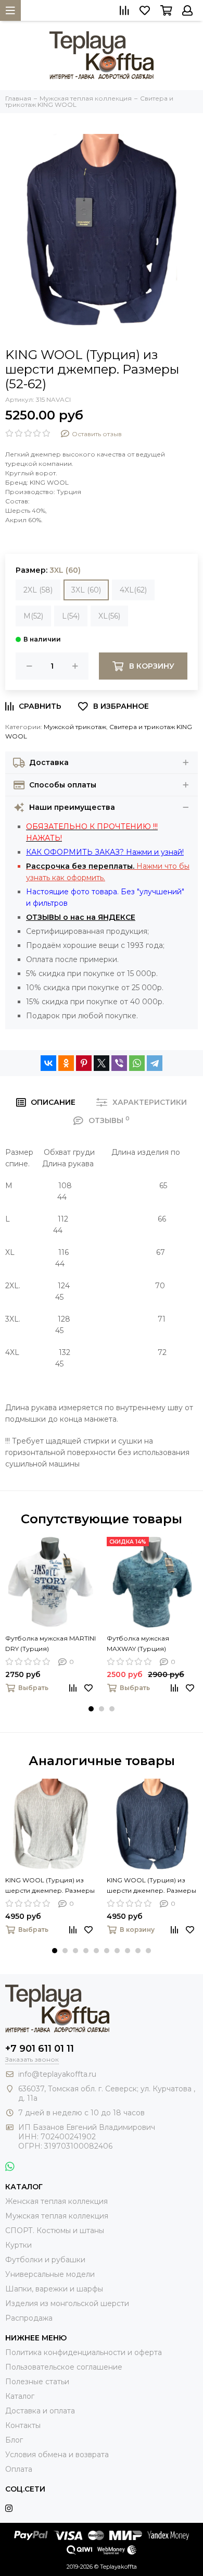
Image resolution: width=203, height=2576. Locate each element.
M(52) (33, 616)
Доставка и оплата (40, 2411)
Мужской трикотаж (75, 727)
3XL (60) (86, 590)
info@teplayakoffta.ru (57, 2074)
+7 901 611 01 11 (40, 2049)
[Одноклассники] (66, 1063)
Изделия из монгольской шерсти (67, 2303)
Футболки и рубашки (45, 2260)
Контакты (23, 2425)
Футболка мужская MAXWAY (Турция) (138, 1643)
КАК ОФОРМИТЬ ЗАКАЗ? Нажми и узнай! (105, 852)
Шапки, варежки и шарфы (54, 2289)
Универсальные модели (50, 2274)
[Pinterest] (84, 1063)
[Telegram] (155, 1063)
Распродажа (29, 2318)
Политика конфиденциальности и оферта (84, 2352)
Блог (14, 2440)
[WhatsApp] (137, 1063)
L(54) (71, 616)
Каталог (20, 2396)
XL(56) (109, 616)
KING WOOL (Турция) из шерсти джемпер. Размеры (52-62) (50, 1886)
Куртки (18, 2245)
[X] (102, 1063)
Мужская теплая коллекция (57, 2216)
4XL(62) (133, 590)
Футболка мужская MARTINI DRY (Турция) (50, 1643)
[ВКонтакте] (48, 1063)
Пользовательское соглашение (64, 2367)
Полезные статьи (37, 2382)
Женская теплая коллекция (56, 2201)
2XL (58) (38, 590)
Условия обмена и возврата (57, 2455)
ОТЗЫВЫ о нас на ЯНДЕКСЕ (81, 917)
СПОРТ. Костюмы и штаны (55, 2230)
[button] (91, 1709)
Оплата (19, 2469)
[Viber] (119, 1063)
